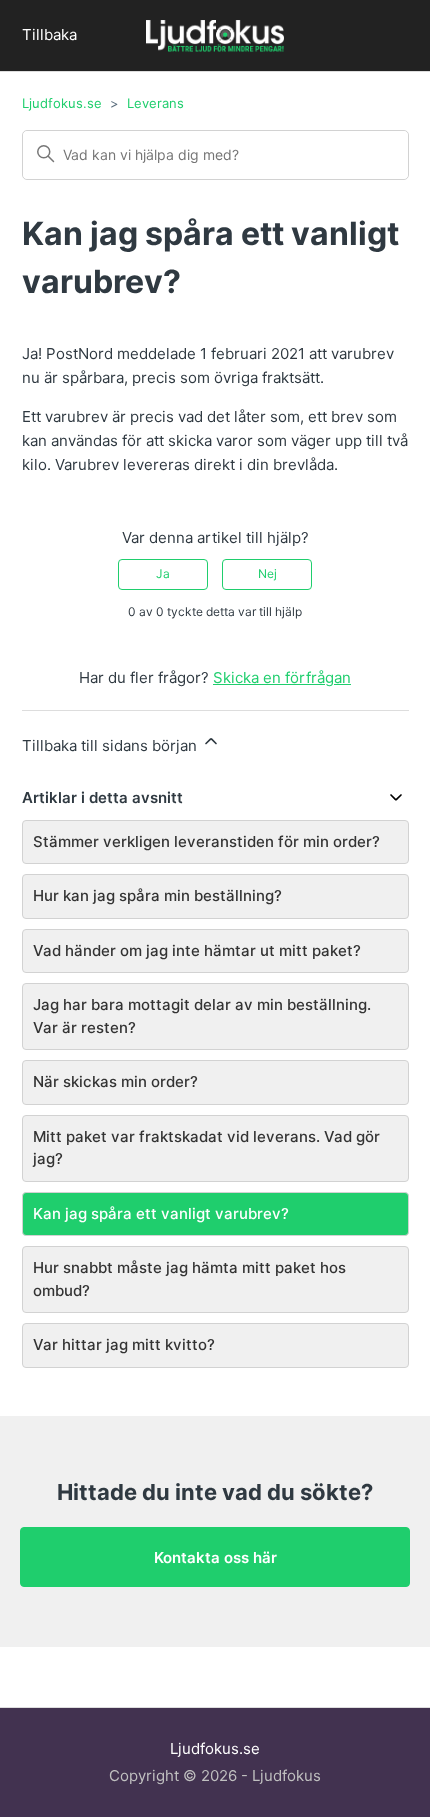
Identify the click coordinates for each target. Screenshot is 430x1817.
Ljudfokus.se (62, 103)
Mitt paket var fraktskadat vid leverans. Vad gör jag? (206, 1148)
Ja (163, 573)
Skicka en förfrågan (282, 677)
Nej (267, 573)
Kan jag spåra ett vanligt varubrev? (161, 1213)
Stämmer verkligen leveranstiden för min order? (206, 841)
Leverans (155, 103)
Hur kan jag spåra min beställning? (157, 895)
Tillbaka (49, 34)
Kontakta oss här (215, 1557)
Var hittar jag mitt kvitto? (124, 1344)
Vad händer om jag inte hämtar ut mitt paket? (197, 950)
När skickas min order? (115, 1081)
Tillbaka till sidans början (111, 745)
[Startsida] (215, 38)
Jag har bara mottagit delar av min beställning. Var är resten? (202, 1016)
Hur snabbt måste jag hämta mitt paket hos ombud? (189, 1279)
